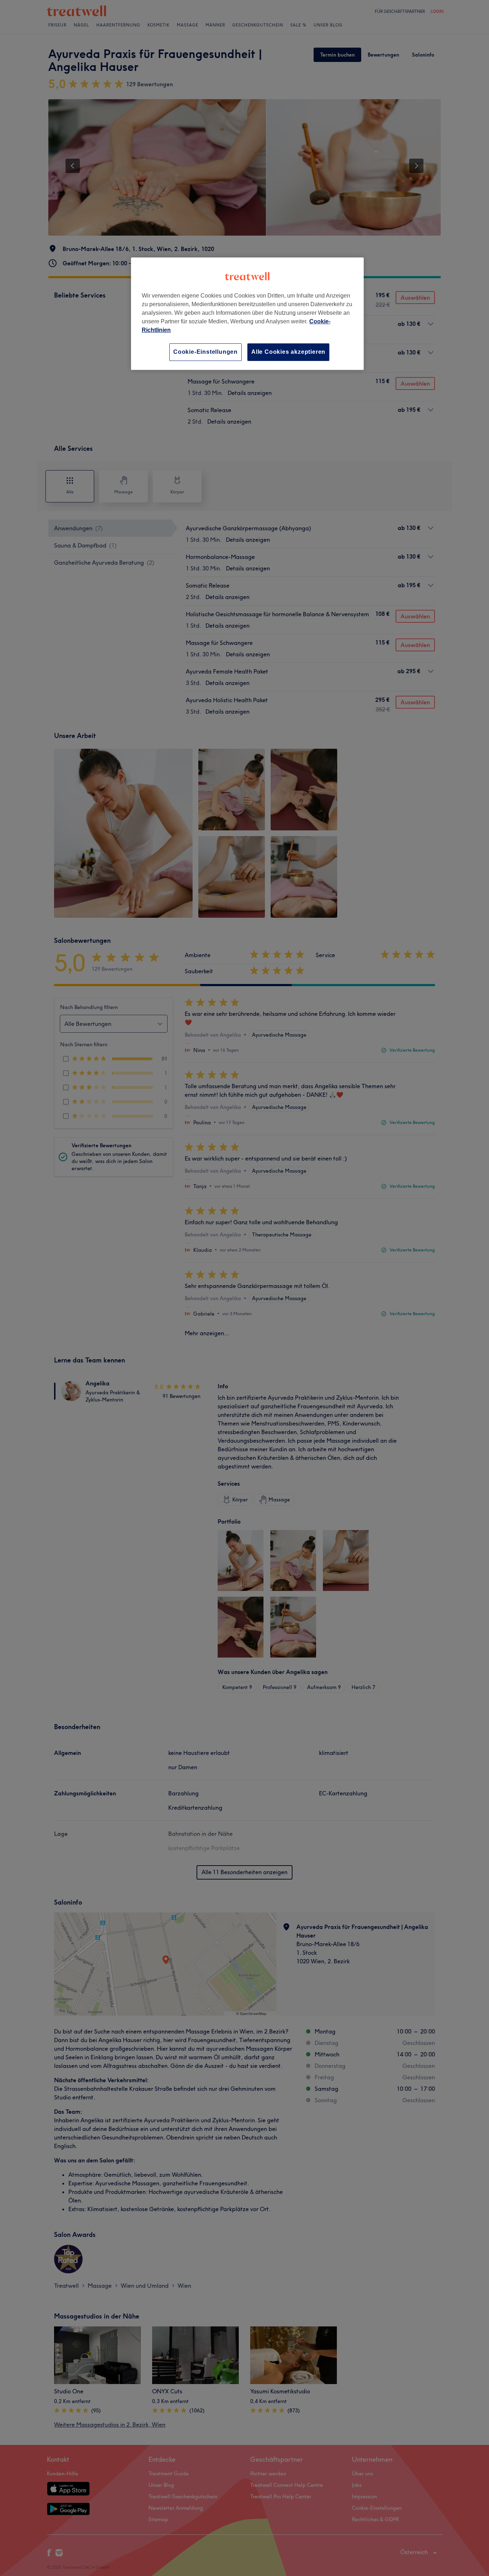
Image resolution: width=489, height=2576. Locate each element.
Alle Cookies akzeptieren (288, 352)
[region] (247, 313)
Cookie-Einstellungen (205, 352)
